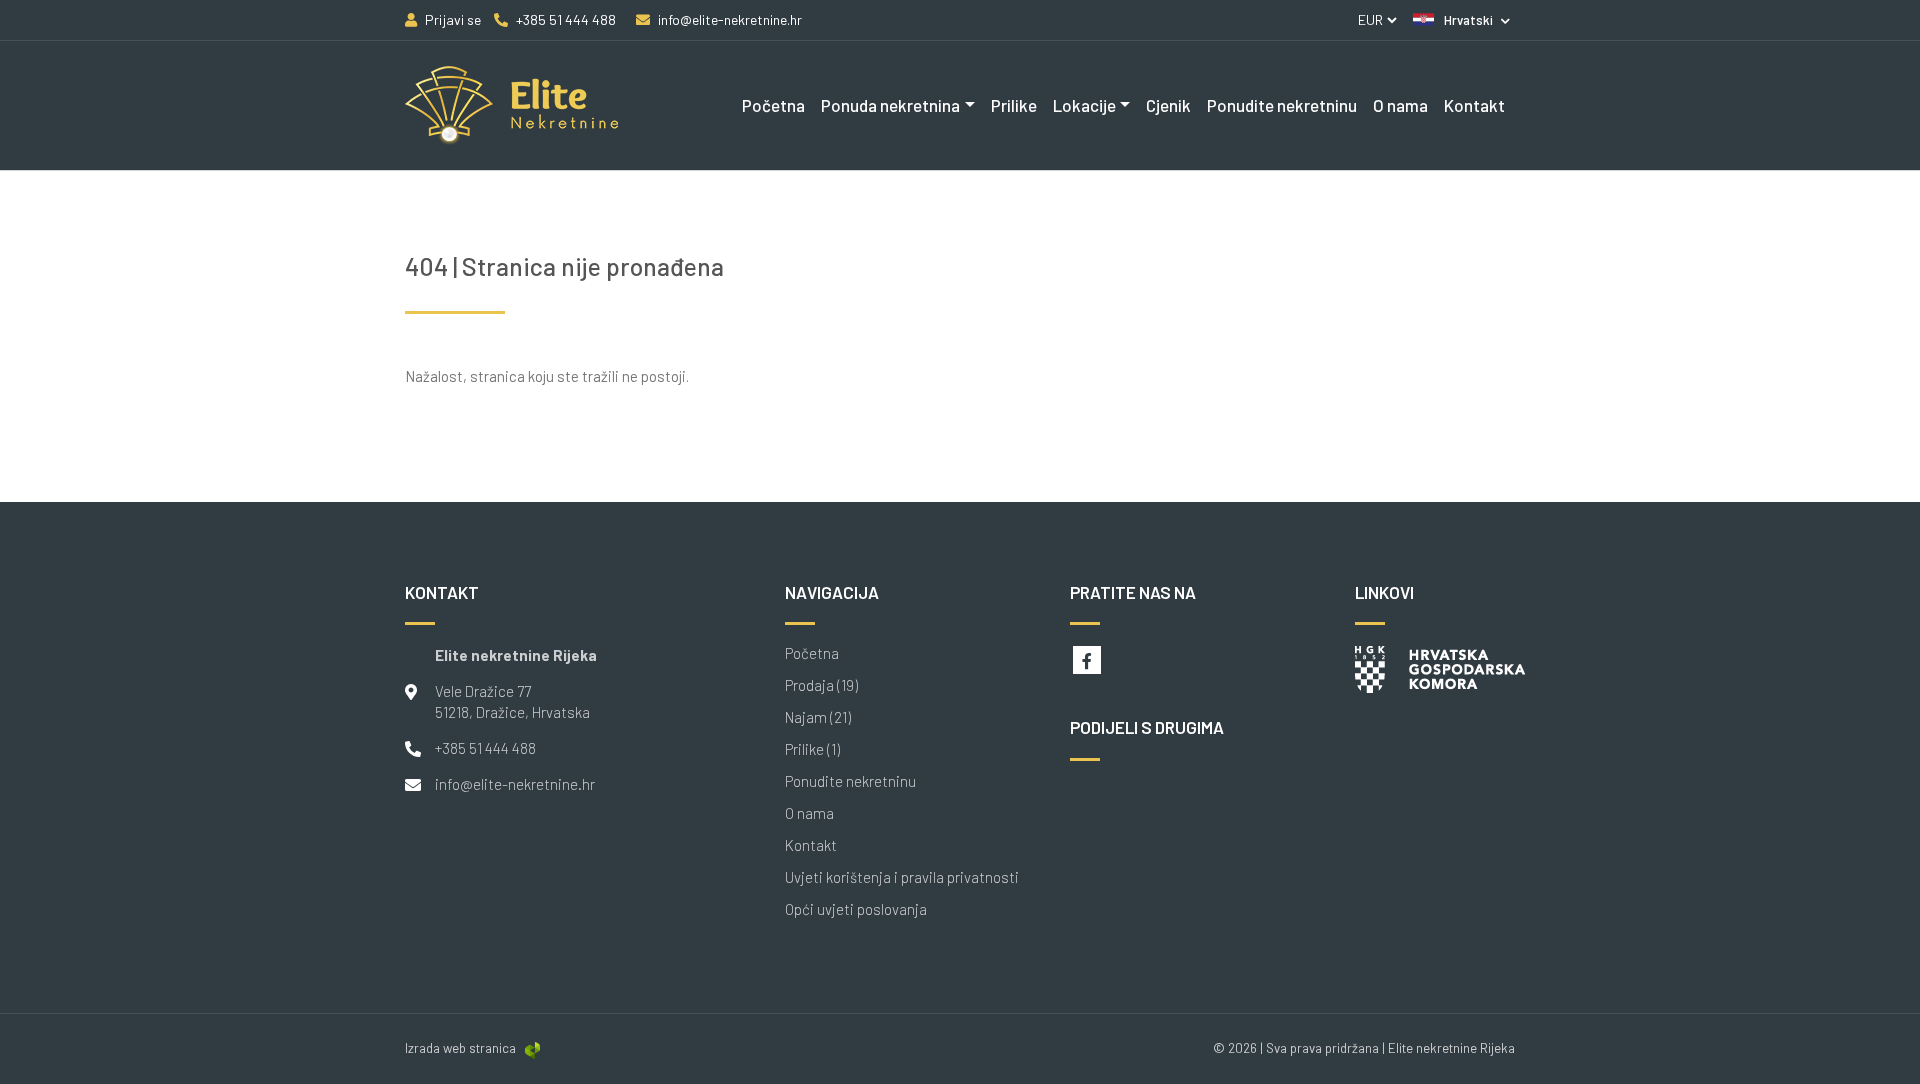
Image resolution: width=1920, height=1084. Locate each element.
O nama (1400, 105)
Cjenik (1168, 105)
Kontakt (1474, 105)
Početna (773, 105)
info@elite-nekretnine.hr (515, 784)
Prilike (1014, 105)
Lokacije (1084, 105)
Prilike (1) (812, 749)
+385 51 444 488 (485, 748)
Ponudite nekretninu (1282, 105)
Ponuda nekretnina (890, 105)
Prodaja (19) (821, 685)
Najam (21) (818, 717)
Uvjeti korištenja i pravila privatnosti (902, 877)
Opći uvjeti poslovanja (856, 909)
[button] (1461, 20)
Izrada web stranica (460, 1048)
